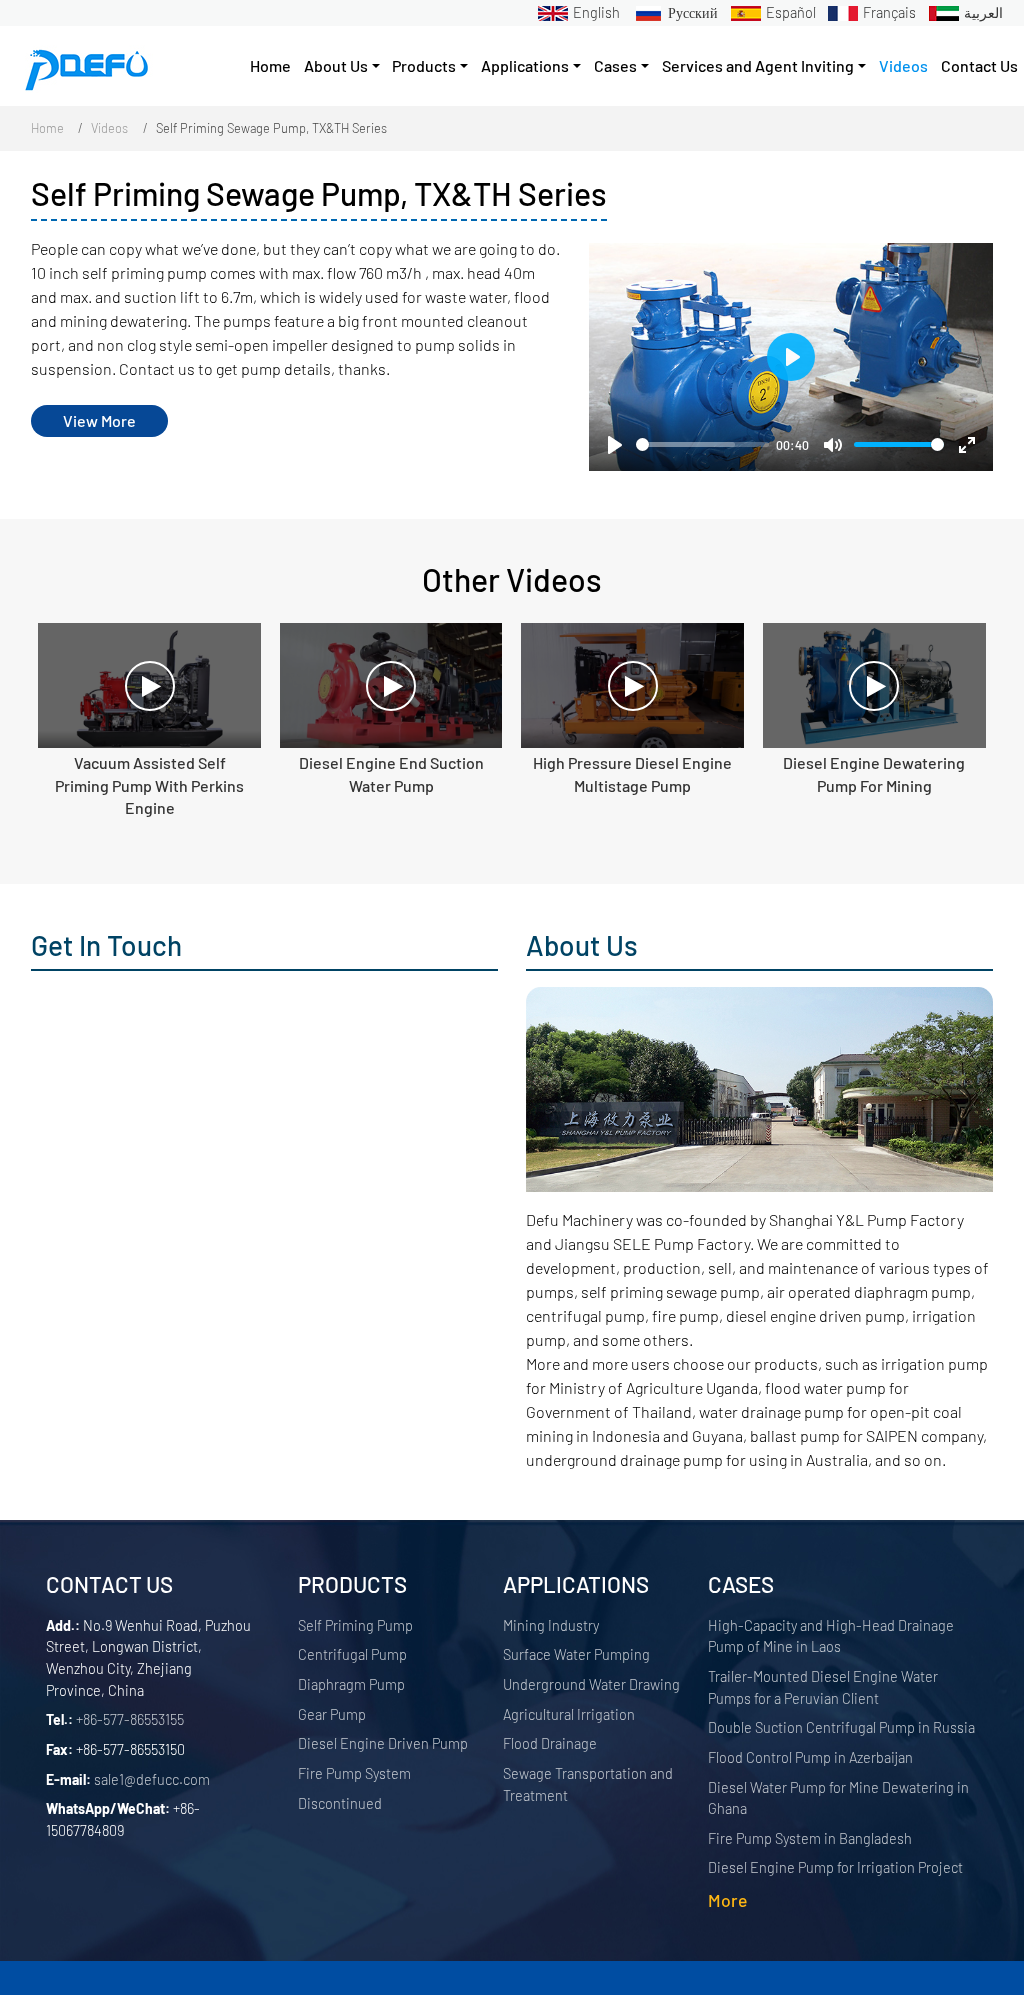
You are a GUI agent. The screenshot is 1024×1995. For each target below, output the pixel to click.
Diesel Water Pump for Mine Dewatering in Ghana (838, 1798)
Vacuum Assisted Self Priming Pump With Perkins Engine (149, 785)
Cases (741, 1584)
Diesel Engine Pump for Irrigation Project (835, 1867)
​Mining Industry (551, 1625)
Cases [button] (615, 65)
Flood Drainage (550, 1743)
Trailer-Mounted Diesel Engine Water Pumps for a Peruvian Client (823, 1687)
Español (791, 12)
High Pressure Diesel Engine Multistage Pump (632, 773)
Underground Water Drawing (591, 1684)
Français (889, 12)
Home (270, 65)
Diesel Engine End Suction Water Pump (391, 773)
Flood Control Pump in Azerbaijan (810, 1757)
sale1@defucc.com (152, 1779)
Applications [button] (525, 65)
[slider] (702, 444)
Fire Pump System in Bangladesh (810, 1838)
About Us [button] (336, 65)
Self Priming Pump (355, 1625)
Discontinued (340, 1803)
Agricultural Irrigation (569, 1714)
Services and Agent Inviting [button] (758, 65)
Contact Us (979, 65)
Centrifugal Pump (352, 1654)
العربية (983, 12)
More (727, 1900)
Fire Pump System (354, 1773)
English (596, 12)
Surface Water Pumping (576, 1654)
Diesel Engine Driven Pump (383, 1743)
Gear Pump (332, 1714)
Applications (576, 1584)
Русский (693, 12)
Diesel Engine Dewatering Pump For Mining (874, 773)
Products (352, 1584)
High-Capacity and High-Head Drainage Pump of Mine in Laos (831, 1636)
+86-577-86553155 (130, 1719)
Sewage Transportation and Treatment (588, 1784)
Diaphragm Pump (351, 1684)
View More (99, 420)
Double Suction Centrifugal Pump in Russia (841, 1727)
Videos (903, 65)
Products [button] (424, 65)
